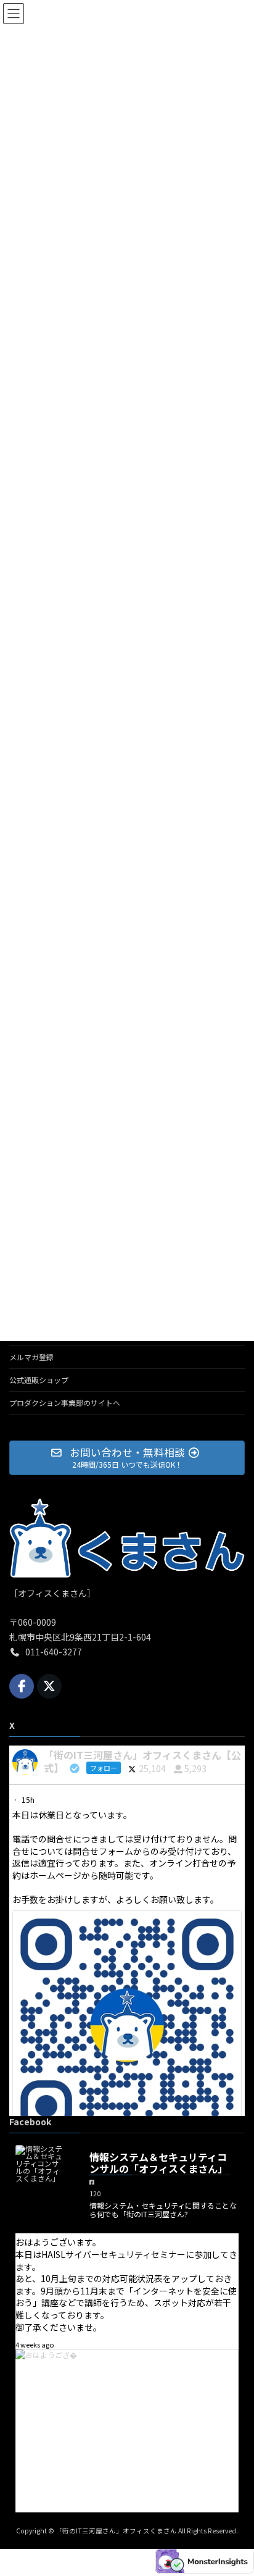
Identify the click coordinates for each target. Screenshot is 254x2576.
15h (29, 1800)
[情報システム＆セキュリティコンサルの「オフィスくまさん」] (40, 2164)
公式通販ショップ (39, 1380)
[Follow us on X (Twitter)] (49, 1686)
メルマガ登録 (31, 1357)
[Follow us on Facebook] (22, 1686)
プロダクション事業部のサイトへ (65, 1403)
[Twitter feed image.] (127, 2025)
